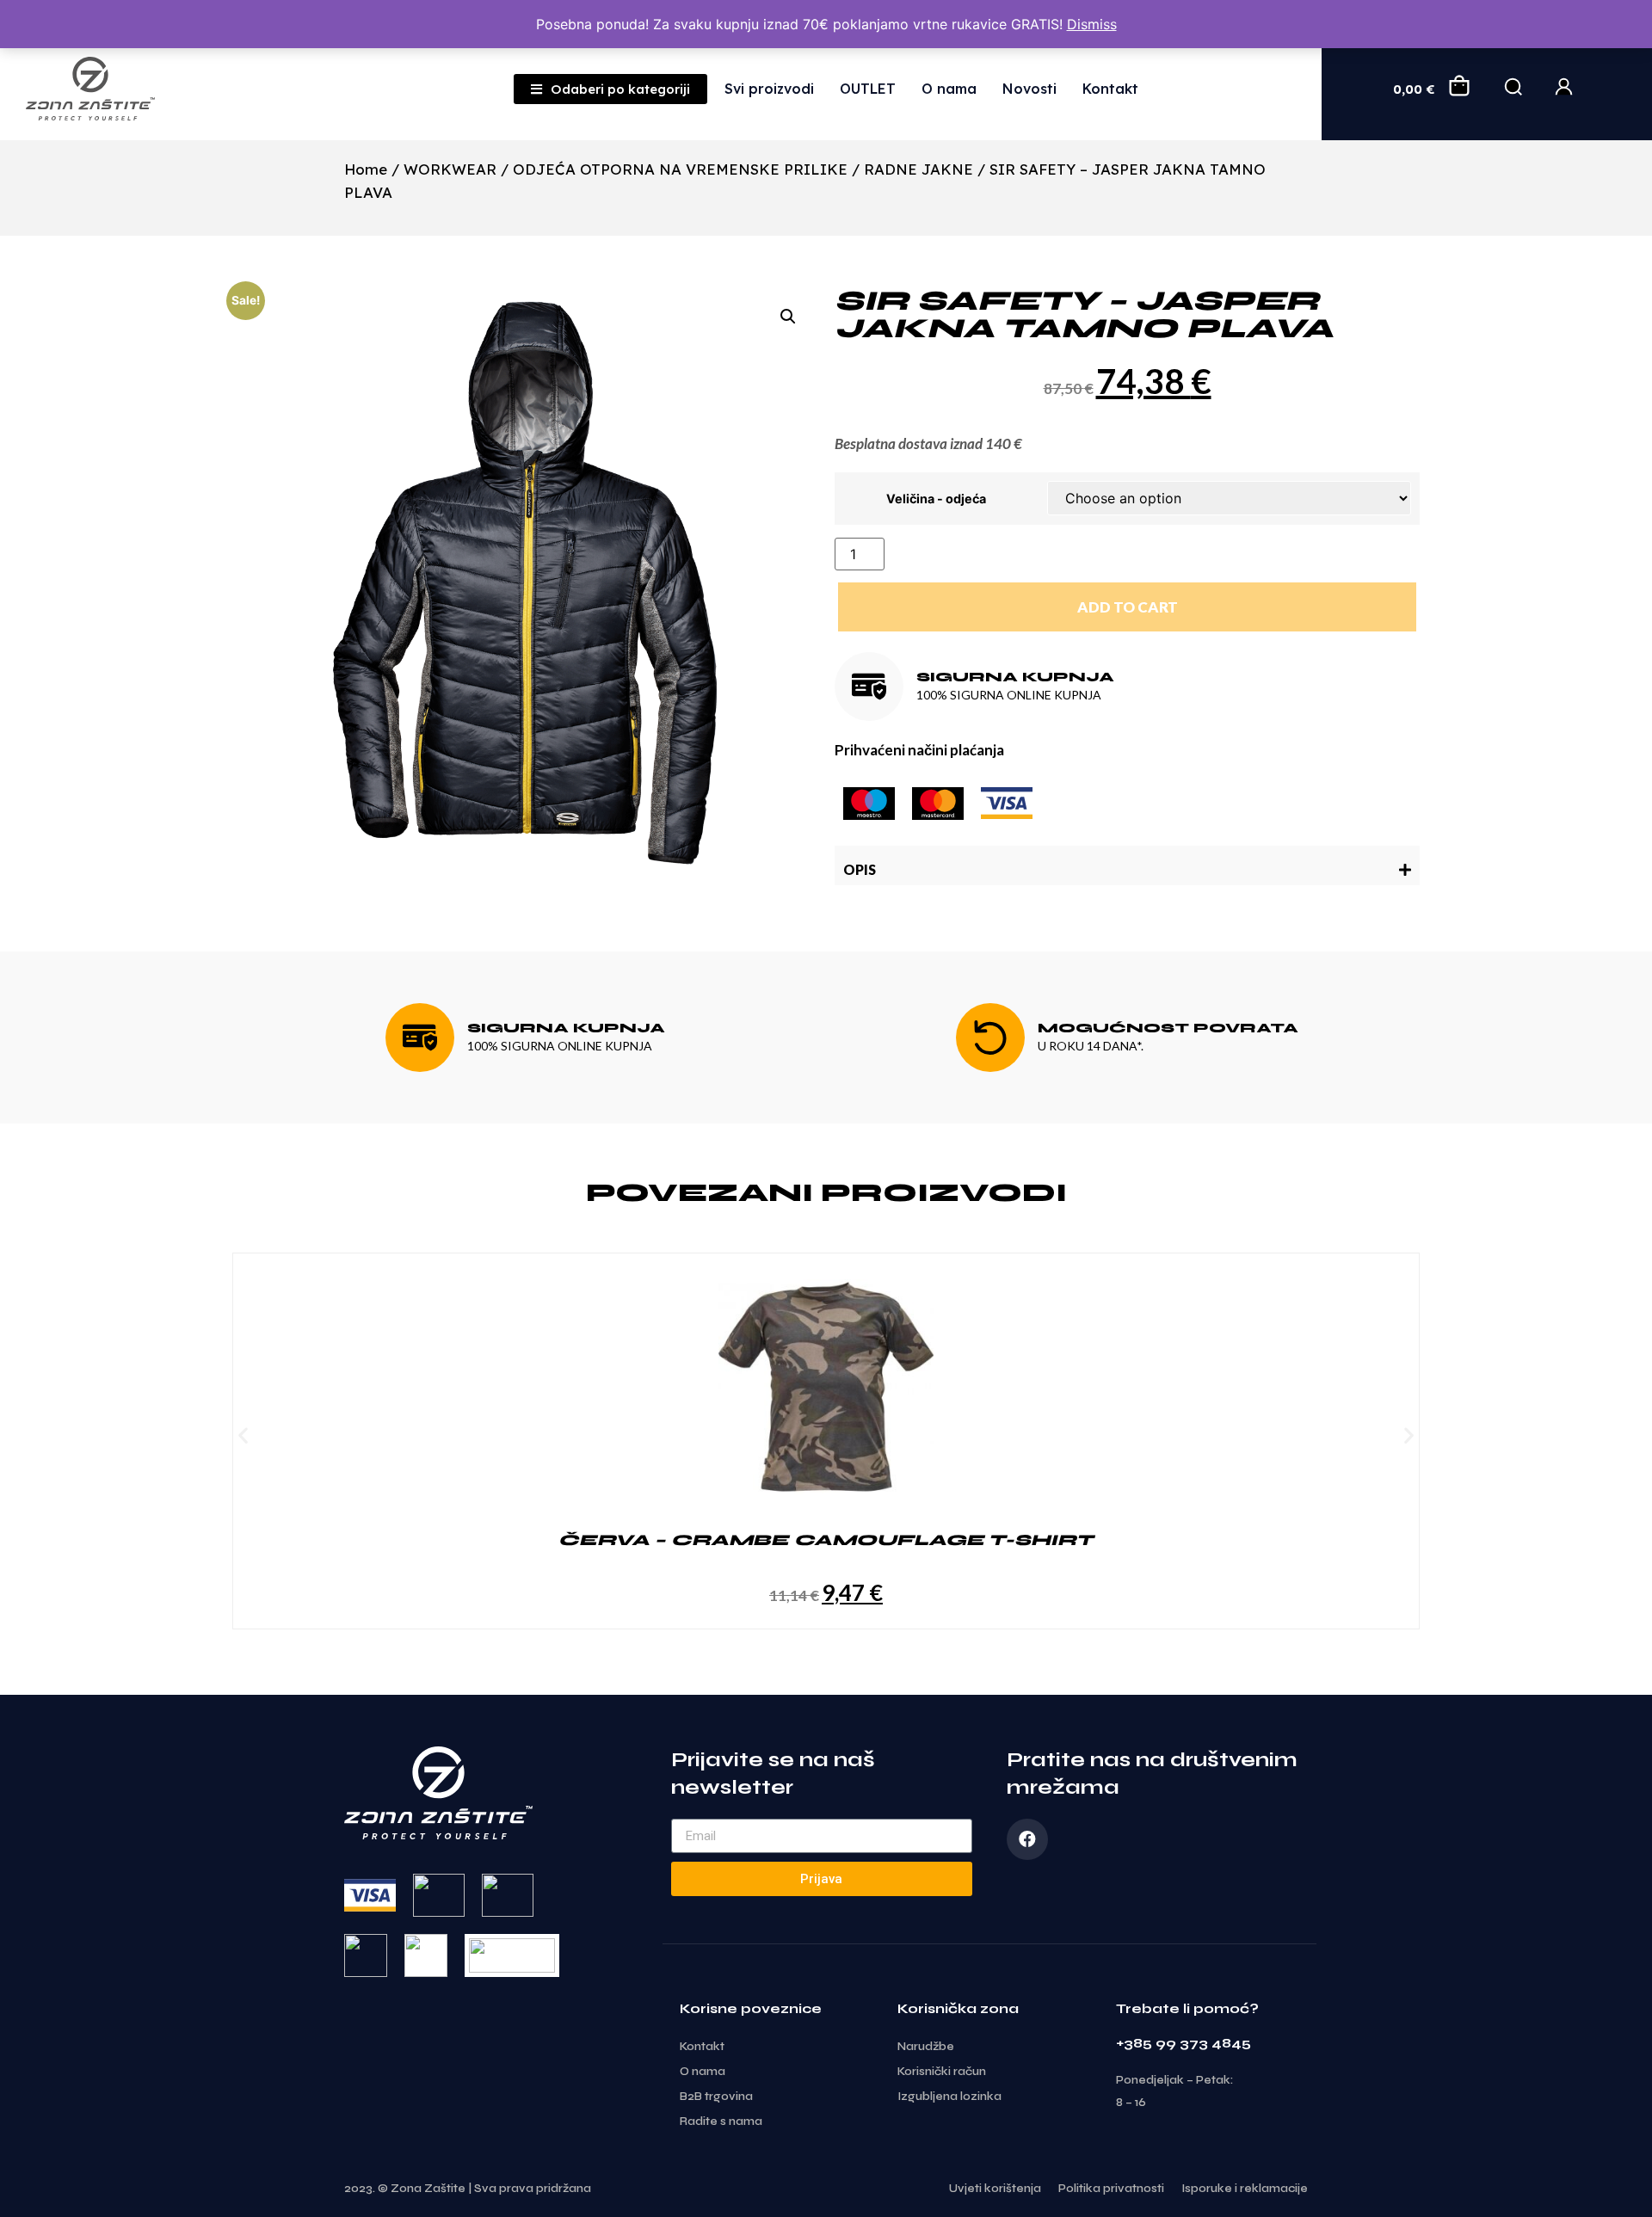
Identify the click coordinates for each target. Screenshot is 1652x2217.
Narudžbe (926, 2047)
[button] (1127, 865)
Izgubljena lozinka (949, 2097)
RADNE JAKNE (918, 169)
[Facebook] (1027, 1839)
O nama (949, 89)
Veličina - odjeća (936, 499)
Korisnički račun (942, 2072)
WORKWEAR (450, 169)
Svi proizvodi (769, 89)
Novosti (1029, 89)
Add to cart (1128, 607)
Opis (860, 869)
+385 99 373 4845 (1184, 2043)
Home (366, 169)
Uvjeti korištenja (995, 2189)
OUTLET (868, 89)
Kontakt (1110, 89)
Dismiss (1092, 24)
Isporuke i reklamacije (1245, 2189)
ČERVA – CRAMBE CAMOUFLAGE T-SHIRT (826, 1540)
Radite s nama (721, 2122)
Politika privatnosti (1111, 2189)
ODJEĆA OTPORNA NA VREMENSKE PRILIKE (680, 169)
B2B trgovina (716, 2097)
